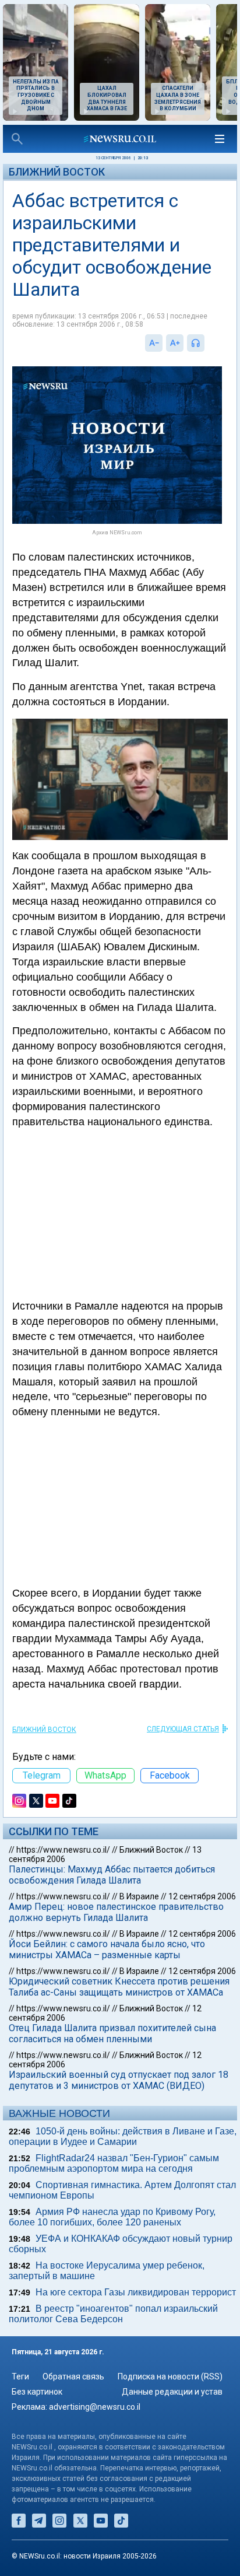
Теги (20, 2376)
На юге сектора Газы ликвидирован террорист (136, 2292)
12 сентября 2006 (202, 1896)
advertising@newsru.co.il (95, 2407)
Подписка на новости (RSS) (170, 2376)
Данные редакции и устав (172, 2392)
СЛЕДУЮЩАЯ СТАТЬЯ (183, 1729)
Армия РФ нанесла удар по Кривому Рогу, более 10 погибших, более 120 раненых (112, 2217)
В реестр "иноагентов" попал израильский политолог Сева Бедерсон (113, 2314)
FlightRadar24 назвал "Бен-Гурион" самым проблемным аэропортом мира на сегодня (114, 2163)
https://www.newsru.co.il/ (63, 1850)
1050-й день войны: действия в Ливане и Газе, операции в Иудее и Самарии (123, 2136)
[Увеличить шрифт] (175, 343)
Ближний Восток (57, 172)
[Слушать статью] (207, 343)
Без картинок (37, 2392)
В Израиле (139, 1896)
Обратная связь (73, 2376)
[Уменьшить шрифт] (154, 343)
